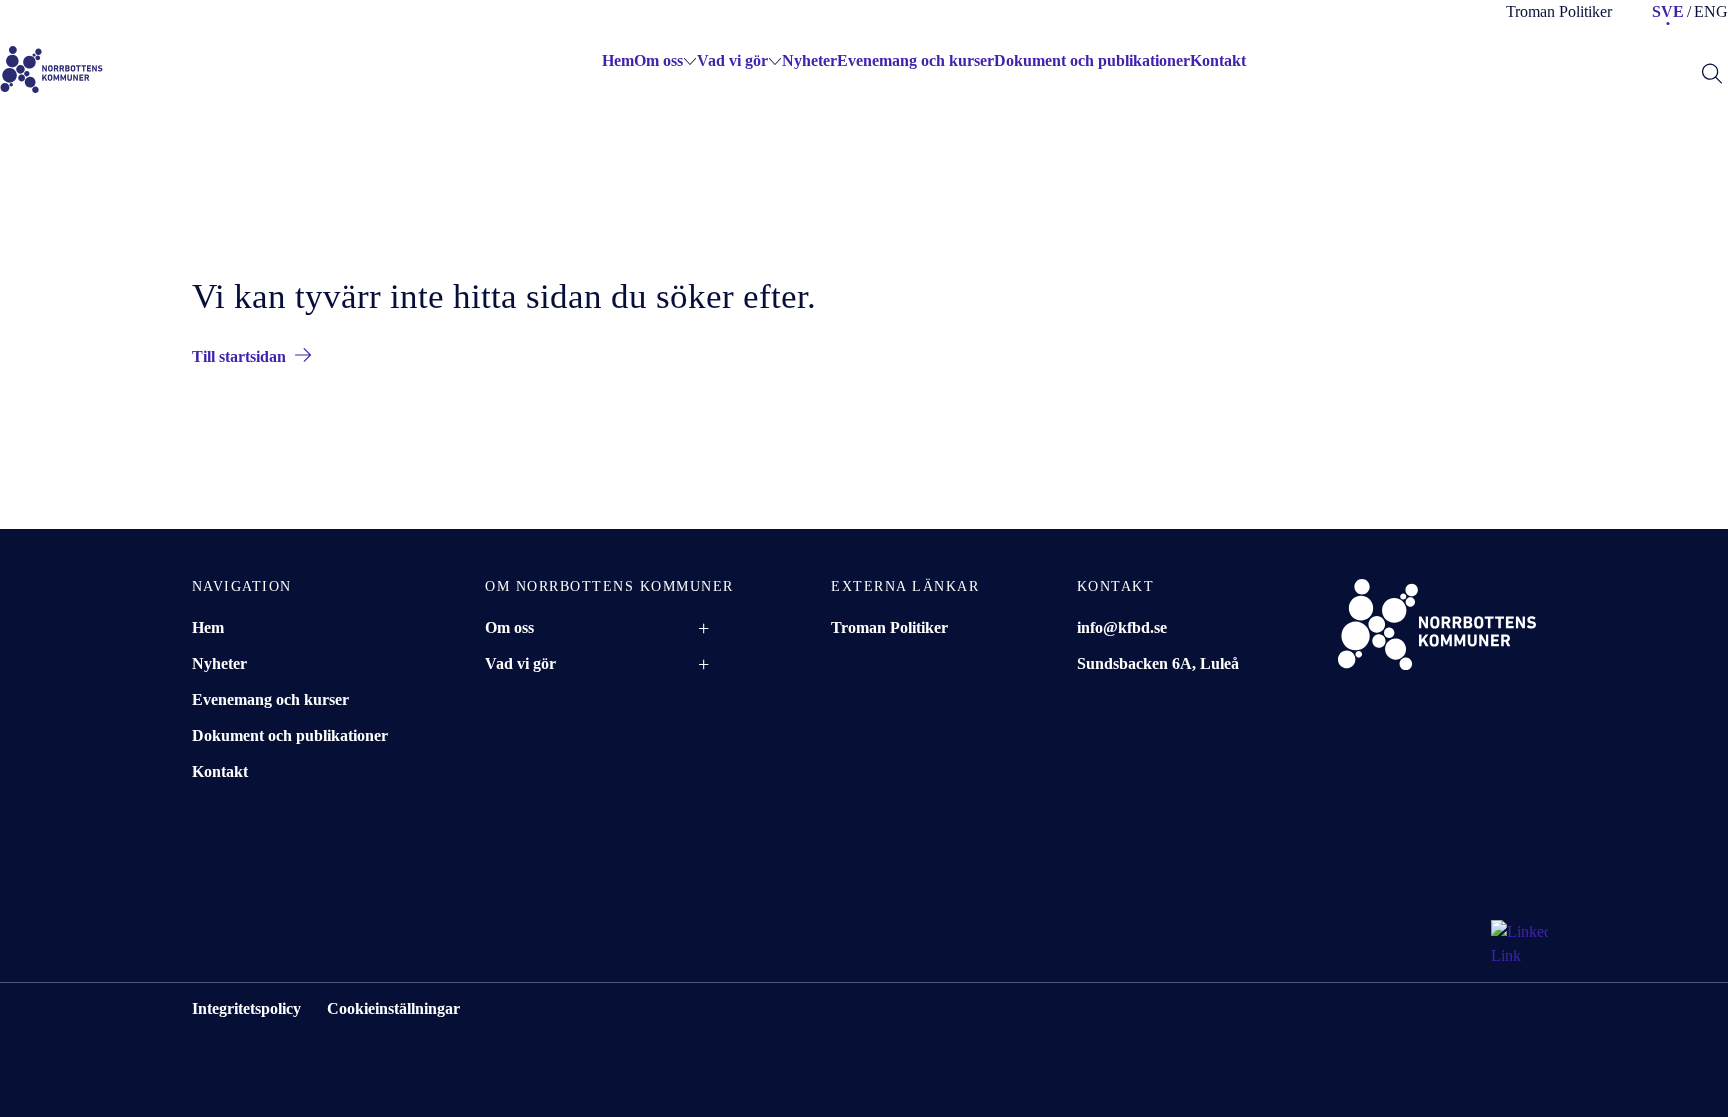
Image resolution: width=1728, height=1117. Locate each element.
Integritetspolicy (246, 1008)
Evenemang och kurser (915, 60)
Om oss (658, 60)
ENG (1711, 11)
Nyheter (809, 60)
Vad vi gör (732, 60)
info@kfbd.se (1122, 627)
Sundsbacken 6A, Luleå (1158, 663)
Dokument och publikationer (1092, 60)
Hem (208, 627)
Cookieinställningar (393, 1008)
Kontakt (1218, 60)
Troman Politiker (1559, 11)
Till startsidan (239, 356)
